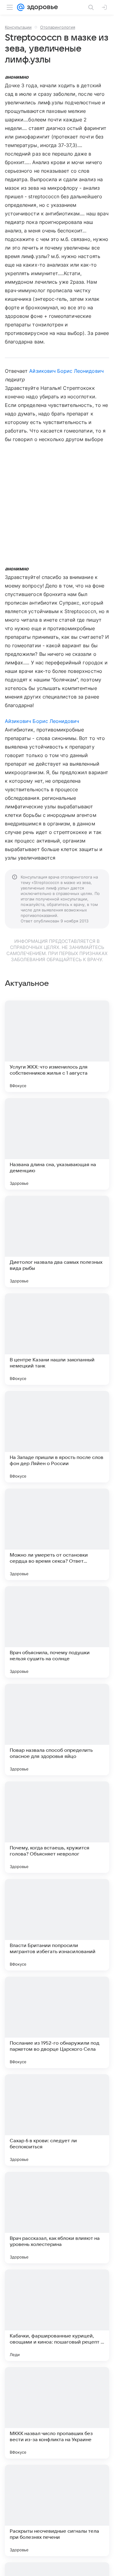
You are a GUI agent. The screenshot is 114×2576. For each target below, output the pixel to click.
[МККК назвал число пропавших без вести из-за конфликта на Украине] (57, 2413)
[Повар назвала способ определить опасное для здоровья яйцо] (57, 1730)
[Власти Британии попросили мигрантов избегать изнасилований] (57, 1925)
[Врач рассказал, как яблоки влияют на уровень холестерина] (57, 2218)
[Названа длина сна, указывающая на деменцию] (57, 1144)
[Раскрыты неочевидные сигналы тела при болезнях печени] (57, 2510)
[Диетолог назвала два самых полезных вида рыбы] (57, 1241)
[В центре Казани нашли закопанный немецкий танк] (57, 1339)
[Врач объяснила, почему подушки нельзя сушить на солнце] (57, 1632)
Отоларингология (58, 27)
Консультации (18, 27)
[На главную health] (41, 7)
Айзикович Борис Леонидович (66, 371)
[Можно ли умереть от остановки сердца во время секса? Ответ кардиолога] (57, 1534)
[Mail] (21, 7)
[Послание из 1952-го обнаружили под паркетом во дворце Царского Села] (57, 2022)
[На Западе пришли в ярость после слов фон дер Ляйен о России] (57, 1437)
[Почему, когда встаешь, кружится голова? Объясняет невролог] (57, 1827)
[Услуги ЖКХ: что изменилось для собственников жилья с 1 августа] (57, 1046)
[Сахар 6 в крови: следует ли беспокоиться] (57, 2120)
